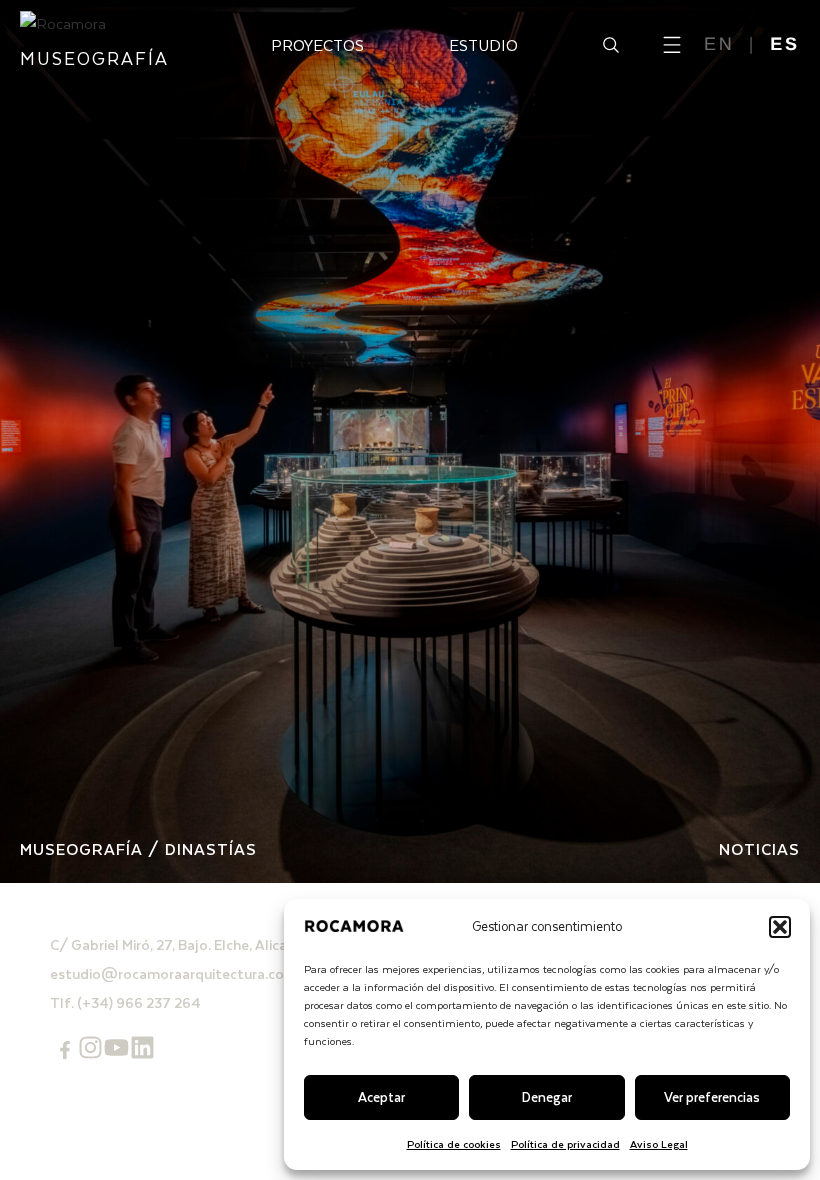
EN (719, 44)
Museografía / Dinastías (138, 848)
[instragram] (90, 1047)
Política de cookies (454, 1143)
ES (785, 44)
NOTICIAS (759, 848)
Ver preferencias (712, 1096)
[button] (780, 927)
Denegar (547, 1096)
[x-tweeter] (116, 1047)
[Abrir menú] (672, 45)
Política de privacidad (565, 1143)
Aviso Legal (659, 1143)
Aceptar (381, 1096)
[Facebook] (65, 1050)
